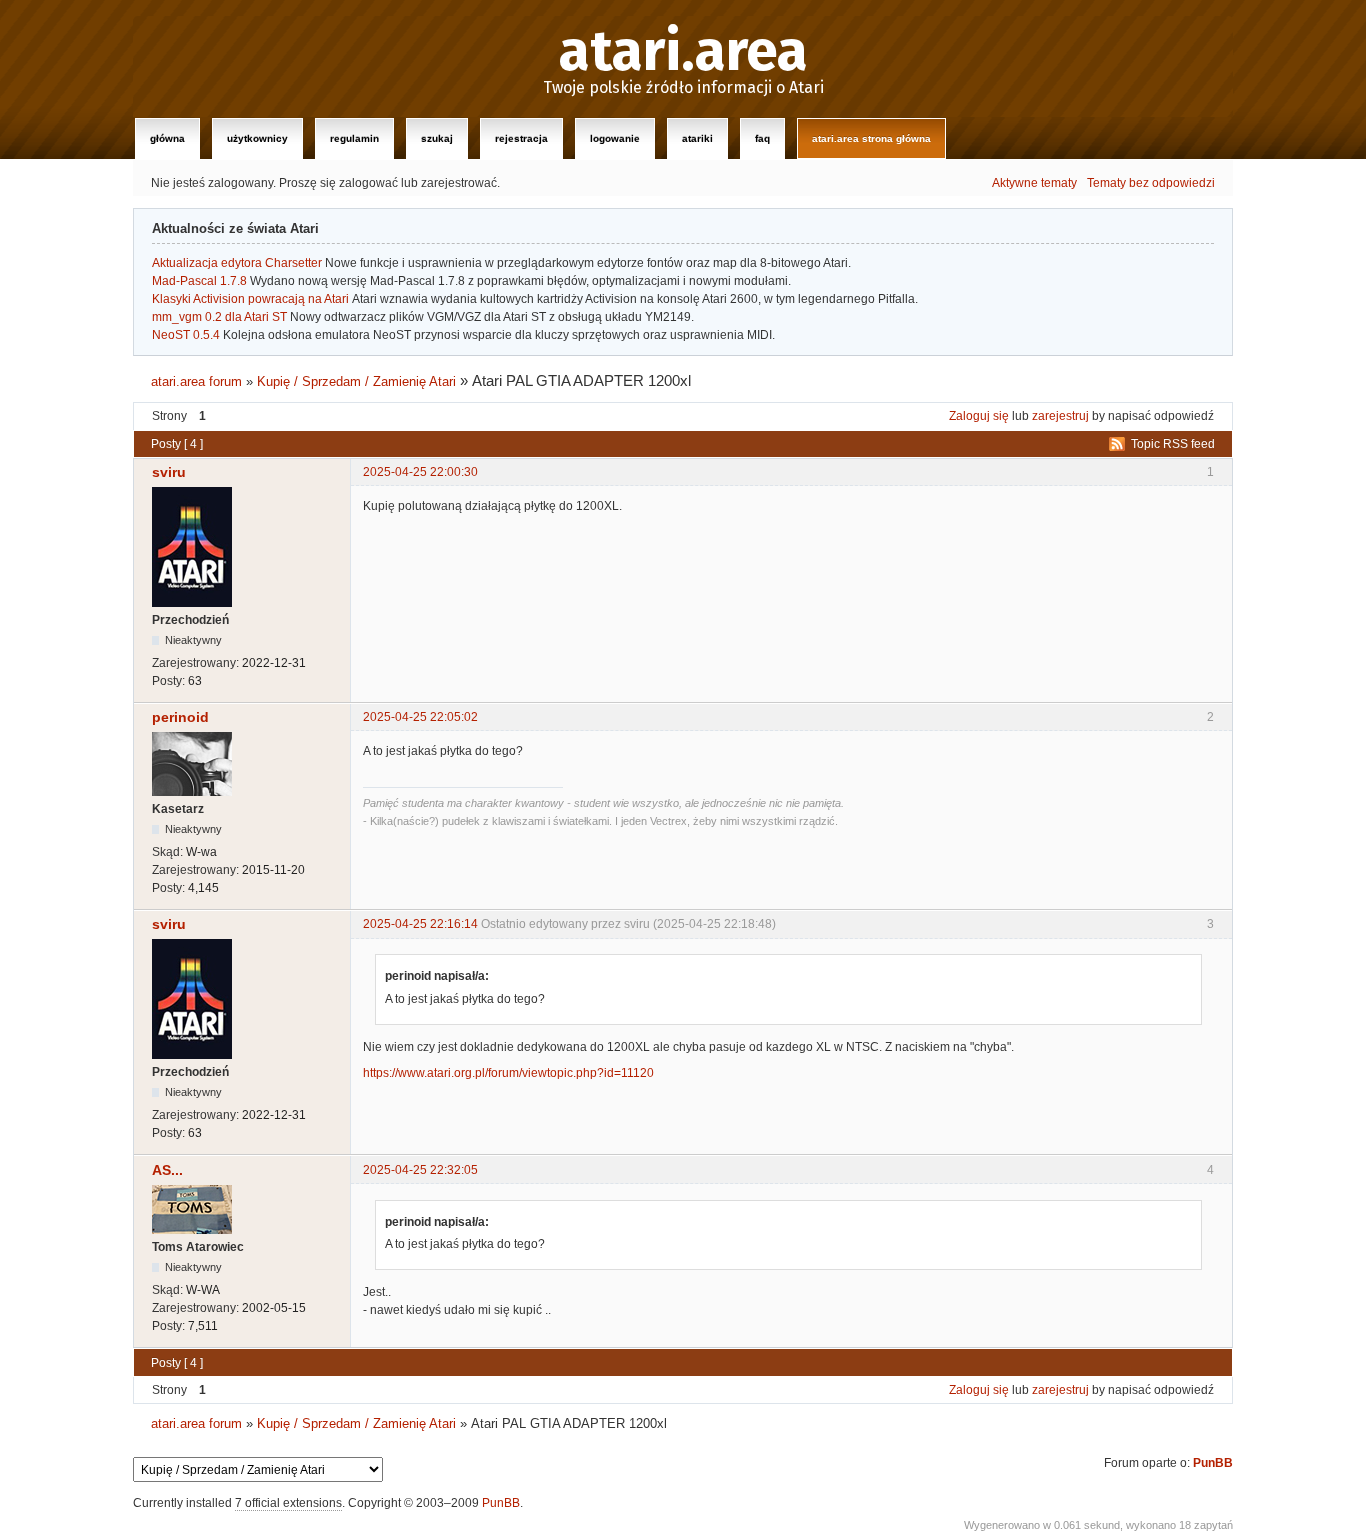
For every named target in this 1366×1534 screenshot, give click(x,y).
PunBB (1213, 1463)
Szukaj (437, 138)
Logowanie (615, 138)
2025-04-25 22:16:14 (420, 924)
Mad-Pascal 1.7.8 (199, 281)
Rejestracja (521, 138)
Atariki (697, 138)
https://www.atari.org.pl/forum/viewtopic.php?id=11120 (508, 1073)
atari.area (683, 52)
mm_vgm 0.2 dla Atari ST (219, 317)
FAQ (762, 138)
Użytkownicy (257, 138)
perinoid (180, 717)
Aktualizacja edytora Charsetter (237, 263)
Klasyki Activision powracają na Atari (250, 299)
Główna (167, 138)
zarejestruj (1060, 416)
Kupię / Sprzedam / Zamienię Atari (356, 381)
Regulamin (354, 138)
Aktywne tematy (1034, 183)
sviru (169, 472)
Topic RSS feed (1173, 444)
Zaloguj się (979, 416)
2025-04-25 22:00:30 (420, 472)
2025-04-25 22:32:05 (420, 1170)
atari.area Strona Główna (871, 138)
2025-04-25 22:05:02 (420, 717)
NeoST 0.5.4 (186, 335)
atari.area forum (196, 381)
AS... (167, 1170)
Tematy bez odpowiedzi (1151, 183)
